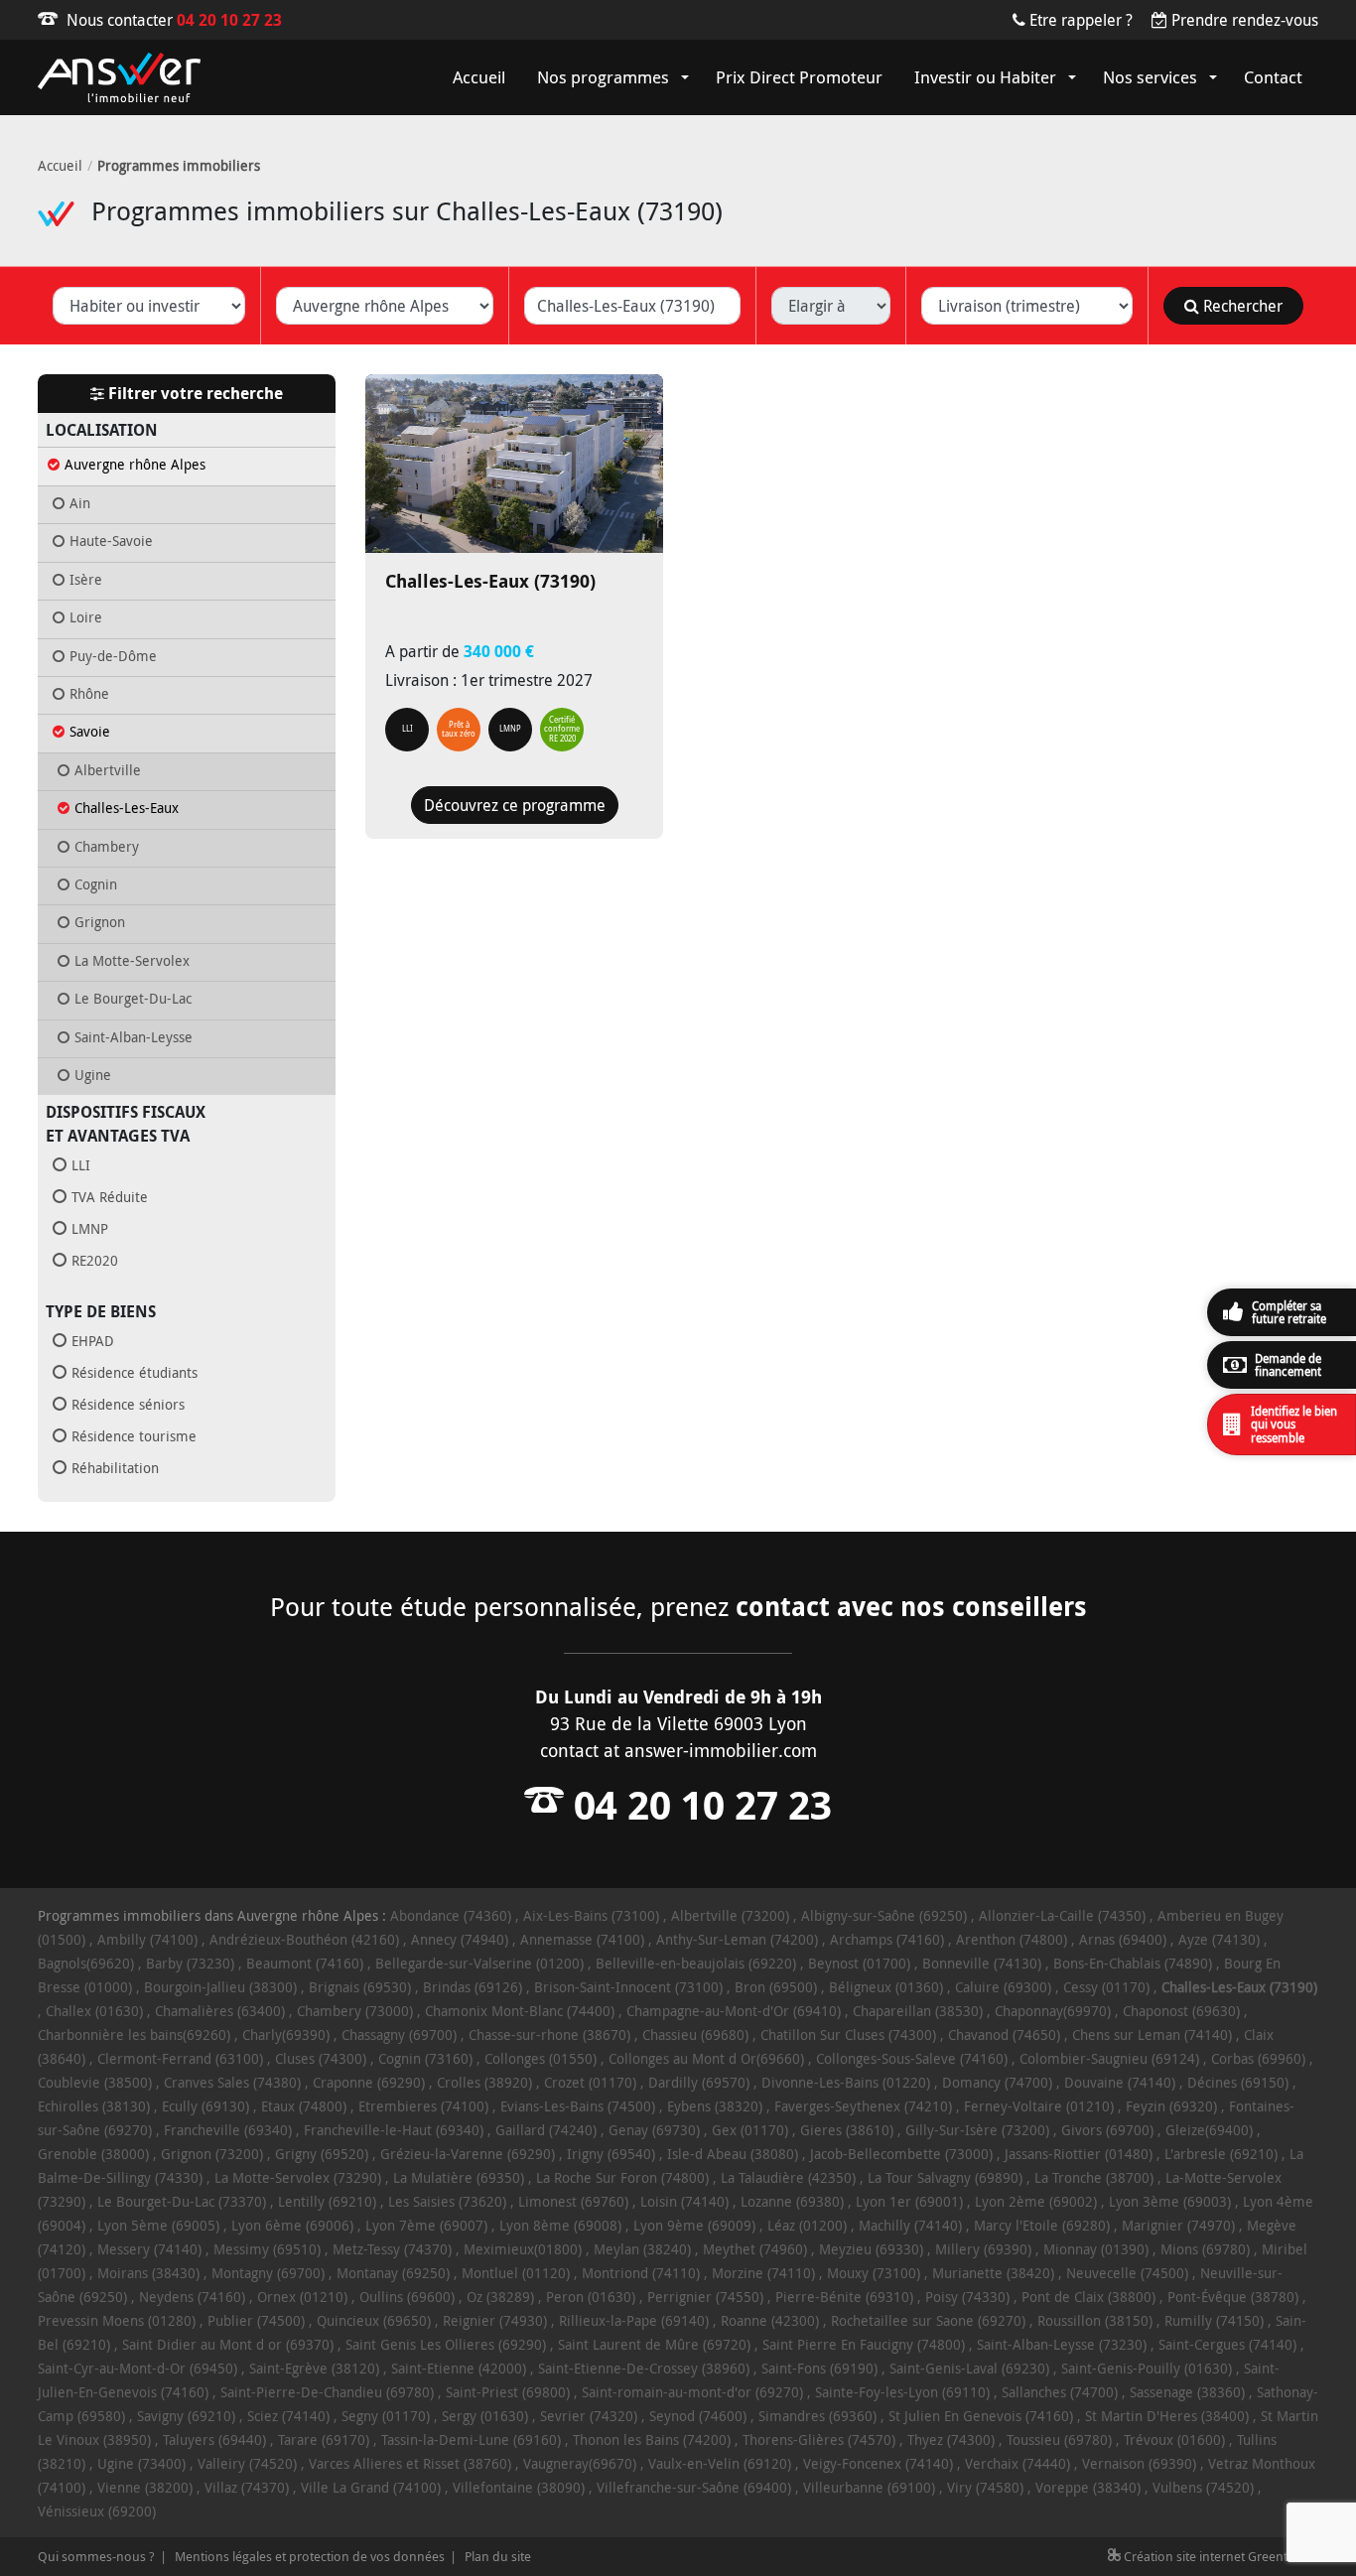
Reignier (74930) (495, 2320)
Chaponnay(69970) (1053, 2011)
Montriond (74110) (641, 2273)
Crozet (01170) (590, 2082)
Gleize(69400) (1209, 2130)
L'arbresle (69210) (1221, 2154)
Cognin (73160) (425, 2058)
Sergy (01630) (485, 2416)
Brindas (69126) (473, 1987)
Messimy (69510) (267, 2249)
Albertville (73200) (730, 1915)
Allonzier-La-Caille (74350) (1062, 1915)
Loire (86, 617)
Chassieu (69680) (695, 2034)
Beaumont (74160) (305, 1963)
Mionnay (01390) (1096, 2249)
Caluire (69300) (1003, 1987)
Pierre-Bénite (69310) (844, 2297)
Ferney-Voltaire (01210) (1039, 2106)
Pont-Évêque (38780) (1233, 2297)
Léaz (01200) (807, 2225)
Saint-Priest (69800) (508, 2392)
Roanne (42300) (770, 2320)
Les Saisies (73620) (447, 2201)
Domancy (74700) (997, 2082)
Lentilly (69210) (327, 2201)
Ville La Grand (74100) (371, 2487)
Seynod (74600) (698, 2416)
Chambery (107, 847)
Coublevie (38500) (95, 2082)
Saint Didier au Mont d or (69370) (228, 2344)
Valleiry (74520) (247, 2463)
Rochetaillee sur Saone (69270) (928, 2320)
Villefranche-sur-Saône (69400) (694, 2487)
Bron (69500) (776, 1987)
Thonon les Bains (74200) (652, 2440)
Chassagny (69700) (399, 2034)
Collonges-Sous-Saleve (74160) (912, 2058)
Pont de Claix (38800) (1088, 2297)
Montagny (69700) (268, 2273)
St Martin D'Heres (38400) (1167, 2416)
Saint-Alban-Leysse (134, 1037)
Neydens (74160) (192, 2297)
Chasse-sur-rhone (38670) (549, 2034)
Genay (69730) (654, 2130)
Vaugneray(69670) (580, 2463)
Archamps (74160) (887, 1939)
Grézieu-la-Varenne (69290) (468, 2154)
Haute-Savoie (111, 541)
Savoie (90, 732)
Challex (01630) (94, 2011)
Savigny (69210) (186, 2416)
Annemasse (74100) (582, 1939)
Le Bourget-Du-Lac (133, 999)
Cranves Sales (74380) (232, 2082)
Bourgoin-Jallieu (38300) (220, 1987)
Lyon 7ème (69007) (426, 2225)
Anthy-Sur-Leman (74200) (737, 1939)
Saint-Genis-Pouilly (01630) (1147, 2368)
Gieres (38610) (847, 2130)
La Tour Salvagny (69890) (945, 2177)
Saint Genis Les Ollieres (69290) (446, 2344)
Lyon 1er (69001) (909, 2201)
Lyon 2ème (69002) (1036, 2201)
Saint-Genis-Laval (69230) (969, 2368)
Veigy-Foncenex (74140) (878, 2463)
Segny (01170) (386, 2416)
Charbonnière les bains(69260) (134, 2034)
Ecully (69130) (205, 2106)
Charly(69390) (286, 2034)
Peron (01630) (591, 2297)
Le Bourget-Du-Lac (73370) (182, 2201)
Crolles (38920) (484, 2082)
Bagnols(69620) (86, 1963)
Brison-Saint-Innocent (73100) (628, 1987)
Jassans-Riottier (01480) (1079, 2154)
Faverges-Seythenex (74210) (863, 2106)
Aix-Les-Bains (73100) (591, 1915)
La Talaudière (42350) (788, 2177)
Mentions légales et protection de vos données (310, 2556)
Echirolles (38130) (94, 2106)
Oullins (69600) (407, 2297)
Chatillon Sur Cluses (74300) (848, 2034)
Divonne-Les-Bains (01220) (846, 2082)
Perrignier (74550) (705, 2297)
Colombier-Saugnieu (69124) (1109, 2058)
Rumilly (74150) (1214, 2320)
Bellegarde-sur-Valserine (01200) (479, 1963)
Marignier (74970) (1178, 2225)
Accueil (60, 165)
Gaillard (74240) (546, 2130)
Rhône (89, 694)
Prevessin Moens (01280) (117, 2320)
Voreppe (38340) (1088, 2487)
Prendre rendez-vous (1243, 20)
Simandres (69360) (817, 2416)
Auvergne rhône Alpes (135, 465)
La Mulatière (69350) (459, 2177)
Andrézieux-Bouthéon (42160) (304, 1939)
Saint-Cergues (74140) (1227, 2344)
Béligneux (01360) (886, 1987)
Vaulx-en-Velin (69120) (720, 2463)
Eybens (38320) (715, 2106)
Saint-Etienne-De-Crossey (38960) (644, 2368)
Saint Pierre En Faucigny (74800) (864, 2344)
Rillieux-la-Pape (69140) (634, 2320)
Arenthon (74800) (1012, 1939)
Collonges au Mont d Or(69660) (706, 2058)
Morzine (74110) (763, 2273)
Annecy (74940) (460, 1939)
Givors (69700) (1107, 2130)
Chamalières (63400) (220, 2011)
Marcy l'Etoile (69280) (1042, 2225)
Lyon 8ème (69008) (560, 2225)
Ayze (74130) (1219, 1939)
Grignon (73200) (212, 2154)
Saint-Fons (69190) (819, 2368)
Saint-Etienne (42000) (459, 2368)
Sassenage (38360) (1187, 2392)
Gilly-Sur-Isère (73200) (977, 2130)
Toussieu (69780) (1059, 2440)
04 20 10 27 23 (229, 20)
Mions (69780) (1205, 2249)
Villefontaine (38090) (519, 2487)
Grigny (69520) (322, 2154)
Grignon (100, 922)
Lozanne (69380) (792, 2201)
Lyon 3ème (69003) (1170, 2201)
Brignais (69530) (360, 1987)
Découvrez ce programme (515, 805)
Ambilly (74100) (147, 1939)
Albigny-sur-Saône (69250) (884, 1915)
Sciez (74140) (288, 2416)
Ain (80, 503)
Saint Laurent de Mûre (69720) (654, 2344)
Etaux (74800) (304, 2106)
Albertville (108, 770)
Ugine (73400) (141, 2463)
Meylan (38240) (642, 2249)
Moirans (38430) (148, 2273)
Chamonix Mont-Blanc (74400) (520, 2011)
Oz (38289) (500, 2297)
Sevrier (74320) (589, 2416)
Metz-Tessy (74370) (392, 2249)
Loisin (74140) (684, 2201)
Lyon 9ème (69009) (694, 2225)
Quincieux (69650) (374, 2320)
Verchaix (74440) (1017, 2463)
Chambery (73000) (355, 2011)
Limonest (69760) (573, 2201)
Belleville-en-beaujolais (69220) (696, 1963)
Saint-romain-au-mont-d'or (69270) (692, 2392)
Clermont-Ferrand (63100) (180, 2058)
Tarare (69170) (324, 2440)
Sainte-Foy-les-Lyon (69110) (902, 2392)
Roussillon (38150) (1095, 2320)
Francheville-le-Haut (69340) (394, 2130)
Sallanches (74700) (1060, 2392)
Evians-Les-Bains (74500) (578, 2106)
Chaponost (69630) (1181, 2011)
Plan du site (498, 2556)
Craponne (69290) (369, 2082)
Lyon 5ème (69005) (158, 2225)
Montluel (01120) (516, 2273)
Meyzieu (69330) (871, 2249)
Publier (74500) (256, 2320)
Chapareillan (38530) (918, 2011)
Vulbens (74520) (1203, 2487)
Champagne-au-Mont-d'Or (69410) (734, 2011)
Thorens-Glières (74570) (819, 2440)
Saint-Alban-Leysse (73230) (1062, 2344)
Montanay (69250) (393, 2273)
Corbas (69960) (1258, 2058)
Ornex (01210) (302, 2297)
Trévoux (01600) (1174, 2440)
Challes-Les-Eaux (127, 808)
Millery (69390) (983, 2249)
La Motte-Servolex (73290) (298, 2177)
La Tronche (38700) (1094, 2177)
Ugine (93, 1075)
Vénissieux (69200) (97, 2511)
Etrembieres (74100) (423, 2106)
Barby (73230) (190, 1963)
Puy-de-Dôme (113, 656)
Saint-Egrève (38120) (314, 2368)
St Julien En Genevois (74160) (981, 2416)
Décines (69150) (1238, 2082)
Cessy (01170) (1106, 1987)
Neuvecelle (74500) (1127, 2273)
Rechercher (1241, 306)
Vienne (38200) (145, 2487)
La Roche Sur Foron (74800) (622, 2177)
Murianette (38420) (993, 2273)
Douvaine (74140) (1120, 2082)
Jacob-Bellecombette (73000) (901, 2154)
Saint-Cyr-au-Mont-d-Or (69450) (137, 2368)
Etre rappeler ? (1081, 20)
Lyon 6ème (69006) (292, 2225)
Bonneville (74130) (982, 1963)
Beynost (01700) (859, 1963)
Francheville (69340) (228, 2130)
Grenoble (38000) (93, 2154)
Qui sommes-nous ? (96, 2556)
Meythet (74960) (755, 2249)
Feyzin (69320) (1171, 2106)
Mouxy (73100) (874, 2273)
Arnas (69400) (1123, 1939)
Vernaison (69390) (1139, 2463)
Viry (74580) (985, 2487)
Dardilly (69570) (699, 2082)
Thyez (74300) (951, 2440)
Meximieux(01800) (523, 2249)
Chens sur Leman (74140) (1152, 2034)
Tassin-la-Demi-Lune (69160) (471, 2440)
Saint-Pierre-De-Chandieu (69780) (327, 2392)
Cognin (96, 884)
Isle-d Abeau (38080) (733, 2154)
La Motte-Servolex (132, 961)
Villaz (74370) (247, 2487)
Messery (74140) (149, 2249)
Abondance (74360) (451, 1915)
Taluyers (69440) (214, 2440)
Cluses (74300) (321, 2058)
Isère (86, 580)
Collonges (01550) (541, 2058)
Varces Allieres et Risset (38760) (410, 2463)
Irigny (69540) (611, 2154)
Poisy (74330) (967, 2297)
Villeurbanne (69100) (869, 2487)
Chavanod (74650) (1004, 2034)
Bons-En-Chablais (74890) (1133, 1963)
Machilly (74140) (910, 2225)
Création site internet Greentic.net (1220, 2556)
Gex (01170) (750, 2130)
